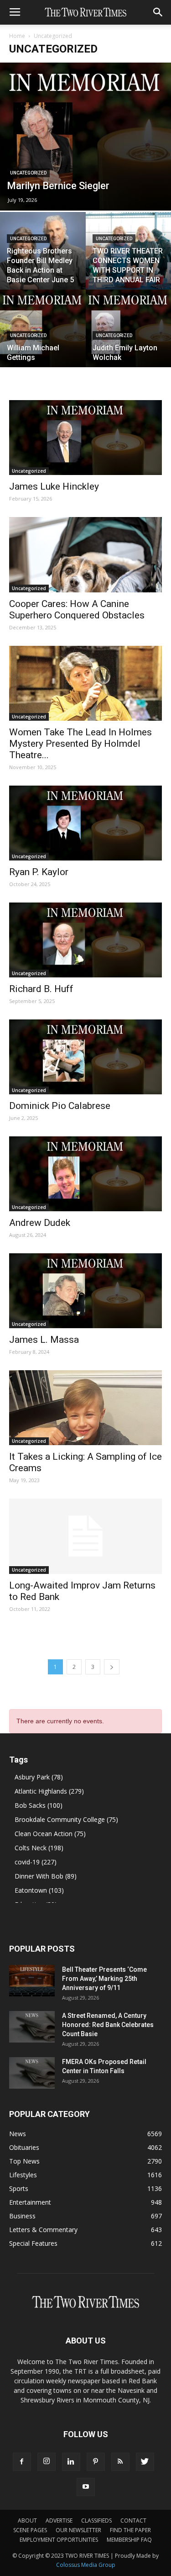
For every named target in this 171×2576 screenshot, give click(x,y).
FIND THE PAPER (130, 2530)
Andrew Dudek (40, 1223)
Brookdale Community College (66, 1819)
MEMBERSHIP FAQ (129, 2540)
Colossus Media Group (86, 2565)
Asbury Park (39, 1777)
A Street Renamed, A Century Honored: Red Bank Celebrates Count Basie (108, 2025)
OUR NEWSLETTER (78, 2530)
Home (17, 36)
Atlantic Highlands (49, 1791)
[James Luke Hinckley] (85, 438)
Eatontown (39, 1890)
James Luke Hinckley (54, 486)
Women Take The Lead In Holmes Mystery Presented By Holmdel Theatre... (80, 744)
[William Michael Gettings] (43, 328)
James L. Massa (44, 1340)
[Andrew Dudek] (85, 1174)
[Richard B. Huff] (85, 940)
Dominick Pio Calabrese (60, 1106)
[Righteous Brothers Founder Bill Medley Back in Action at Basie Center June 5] (43, 251)
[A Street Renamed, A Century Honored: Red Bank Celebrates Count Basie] (32, 2027)
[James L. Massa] (85, 1291)
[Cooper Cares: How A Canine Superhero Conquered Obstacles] (85, 554)
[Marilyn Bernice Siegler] (85, 137)
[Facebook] (22, 2462)
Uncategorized (28, 173)
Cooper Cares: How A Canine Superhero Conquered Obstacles (77, 610)
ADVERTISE (59, 2521)
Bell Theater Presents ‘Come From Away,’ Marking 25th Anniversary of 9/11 (104, 1979)
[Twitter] (145, 2462)
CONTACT (133, 2521)
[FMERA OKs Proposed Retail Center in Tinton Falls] (32, 2073)
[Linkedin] (71, 2462)
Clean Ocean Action (50, 1834)
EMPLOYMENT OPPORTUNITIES (59, 2540)
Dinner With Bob (46, 1876)
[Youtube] (86, 2487)
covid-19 (36, 1862)
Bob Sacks (39, 1805)
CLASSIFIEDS (96, 2521)
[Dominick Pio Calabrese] (85, 1057)
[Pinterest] (96, 2462)
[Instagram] (47, 2462)
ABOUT (27, 2521)
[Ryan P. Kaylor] (85, 823)
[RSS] (120, 2462)
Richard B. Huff (41, 989)
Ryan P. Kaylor (39, 872)
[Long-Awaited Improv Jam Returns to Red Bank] (85, 1536)
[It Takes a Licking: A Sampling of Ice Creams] (85, 1408)
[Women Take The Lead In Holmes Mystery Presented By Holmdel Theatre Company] (85, 683)
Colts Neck (39, 1848)
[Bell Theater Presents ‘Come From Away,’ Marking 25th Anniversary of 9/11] (32, 1981)
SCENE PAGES (30, 2530)
